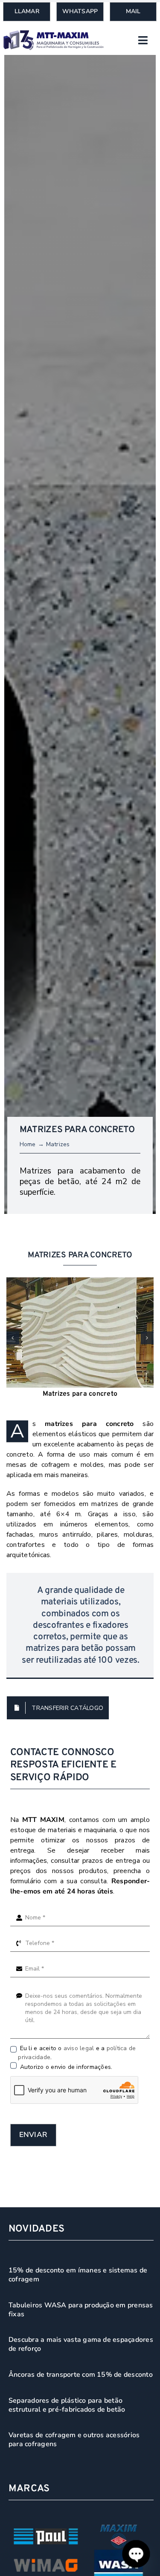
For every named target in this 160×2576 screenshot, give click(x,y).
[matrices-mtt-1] (80, 1332)
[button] (13, 1338)
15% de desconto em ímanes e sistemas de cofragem (78, 2275)
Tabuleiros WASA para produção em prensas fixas (81, 2310)
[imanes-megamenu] (54, 34)
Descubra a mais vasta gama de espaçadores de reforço (81, 2344)
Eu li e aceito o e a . (77, 2053)
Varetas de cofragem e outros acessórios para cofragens (74, 2440)
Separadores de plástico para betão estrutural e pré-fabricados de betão (67, 2405)
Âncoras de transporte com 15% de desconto (81, 2375)
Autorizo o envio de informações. (65, 2067)
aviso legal (79, 2048)
